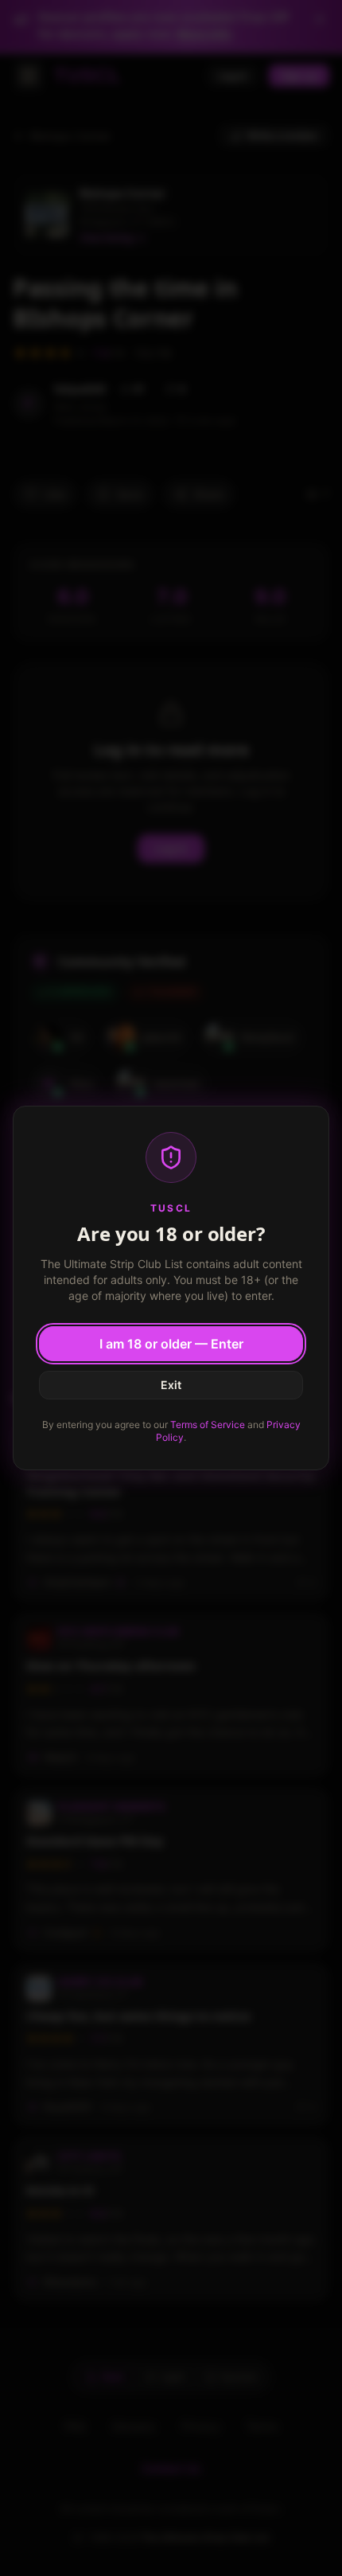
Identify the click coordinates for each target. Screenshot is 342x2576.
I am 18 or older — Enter (171, 1344)
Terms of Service (208, 1425)
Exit (171, 1385)
